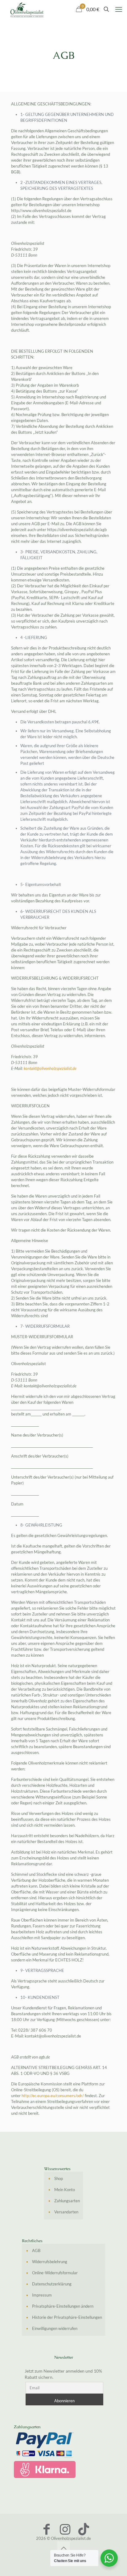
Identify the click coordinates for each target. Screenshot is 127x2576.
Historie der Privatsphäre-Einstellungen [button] (67, 2317)
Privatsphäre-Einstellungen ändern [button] (63, 2306)
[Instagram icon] (65, 2529)
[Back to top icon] (63, 2548)
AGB (36, 2250)
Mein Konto (65, 2190)
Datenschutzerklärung (52, 2284)
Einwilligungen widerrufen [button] (55, 2328)
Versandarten (66, 2212)
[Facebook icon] (47, 2529)
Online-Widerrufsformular (55, 2273)
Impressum (42, 2295)
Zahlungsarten (67, 2201)
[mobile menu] (119, 9)
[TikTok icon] (84, 2529)
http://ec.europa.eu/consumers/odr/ (53, 2096)
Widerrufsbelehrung (50, 2262)
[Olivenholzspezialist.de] (27, 9)
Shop (59, 2178)
